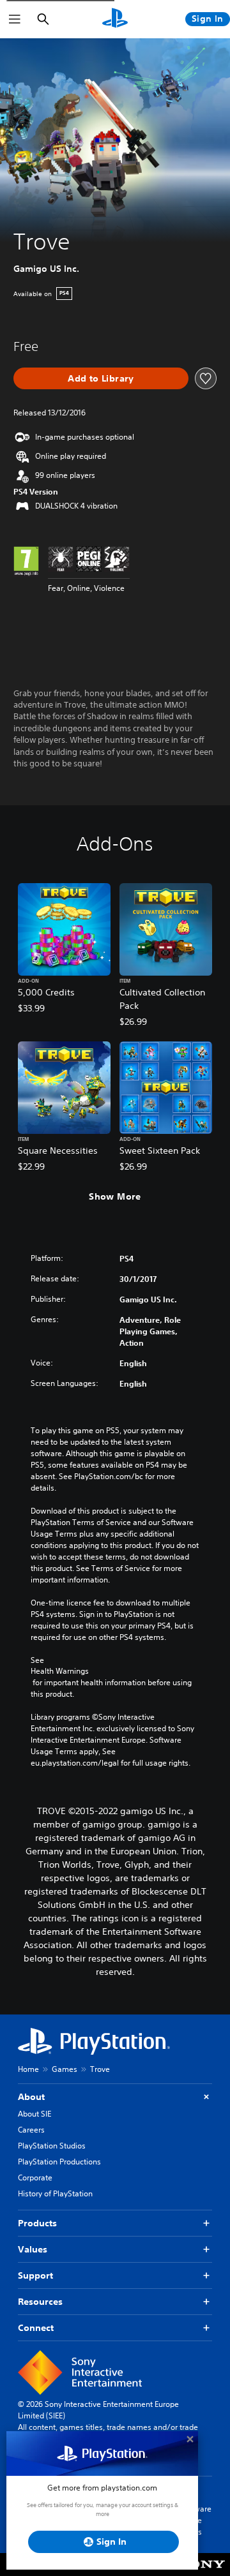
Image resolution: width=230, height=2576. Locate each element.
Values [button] (33, 2249)
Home (28, 2069)
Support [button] (35, 2275)
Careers (31, 2130)
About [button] (31, 2097)
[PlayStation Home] (115, 19)
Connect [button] (36, 2328)
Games (65, 2069)
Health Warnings (60, 1671)
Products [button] (37, 2223)
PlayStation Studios (52, 2146)
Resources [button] (40, 2302)
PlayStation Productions (59, 2162)
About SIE (34, 2114)
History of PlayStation (55, 2193)
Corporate (35, 2178)
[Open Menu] (15, 19)
